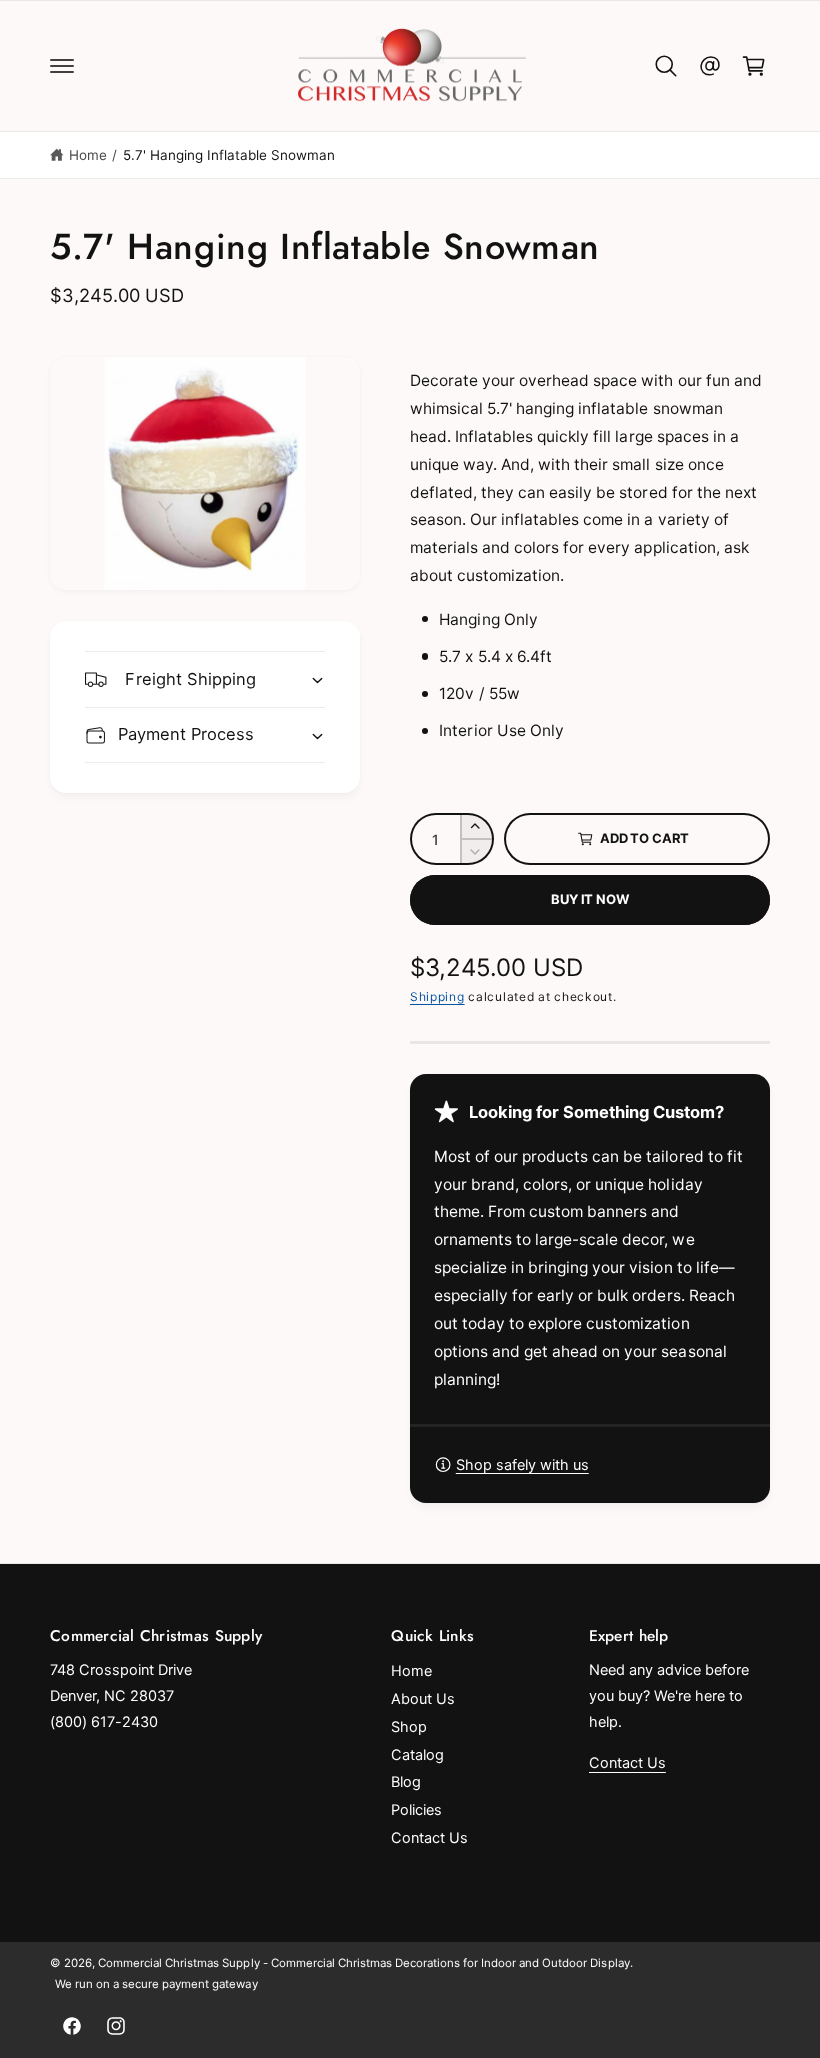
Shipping (437, 996)
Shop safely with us (522, 1465)
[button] (62, 66)
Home (88, 155)
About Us (423, 1699)
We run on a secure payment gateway (156, 1984)
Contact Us (429, 1838)
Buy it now (589, 899)
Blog (406, 1782)
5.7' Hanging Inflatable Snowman (229, 155)
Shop (409, 1727)
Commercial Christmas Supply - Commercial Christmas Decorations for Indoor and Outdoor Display (363, 1963)
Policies (416, 1810)
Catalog (417, 1755)
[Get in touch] (710, 66)
